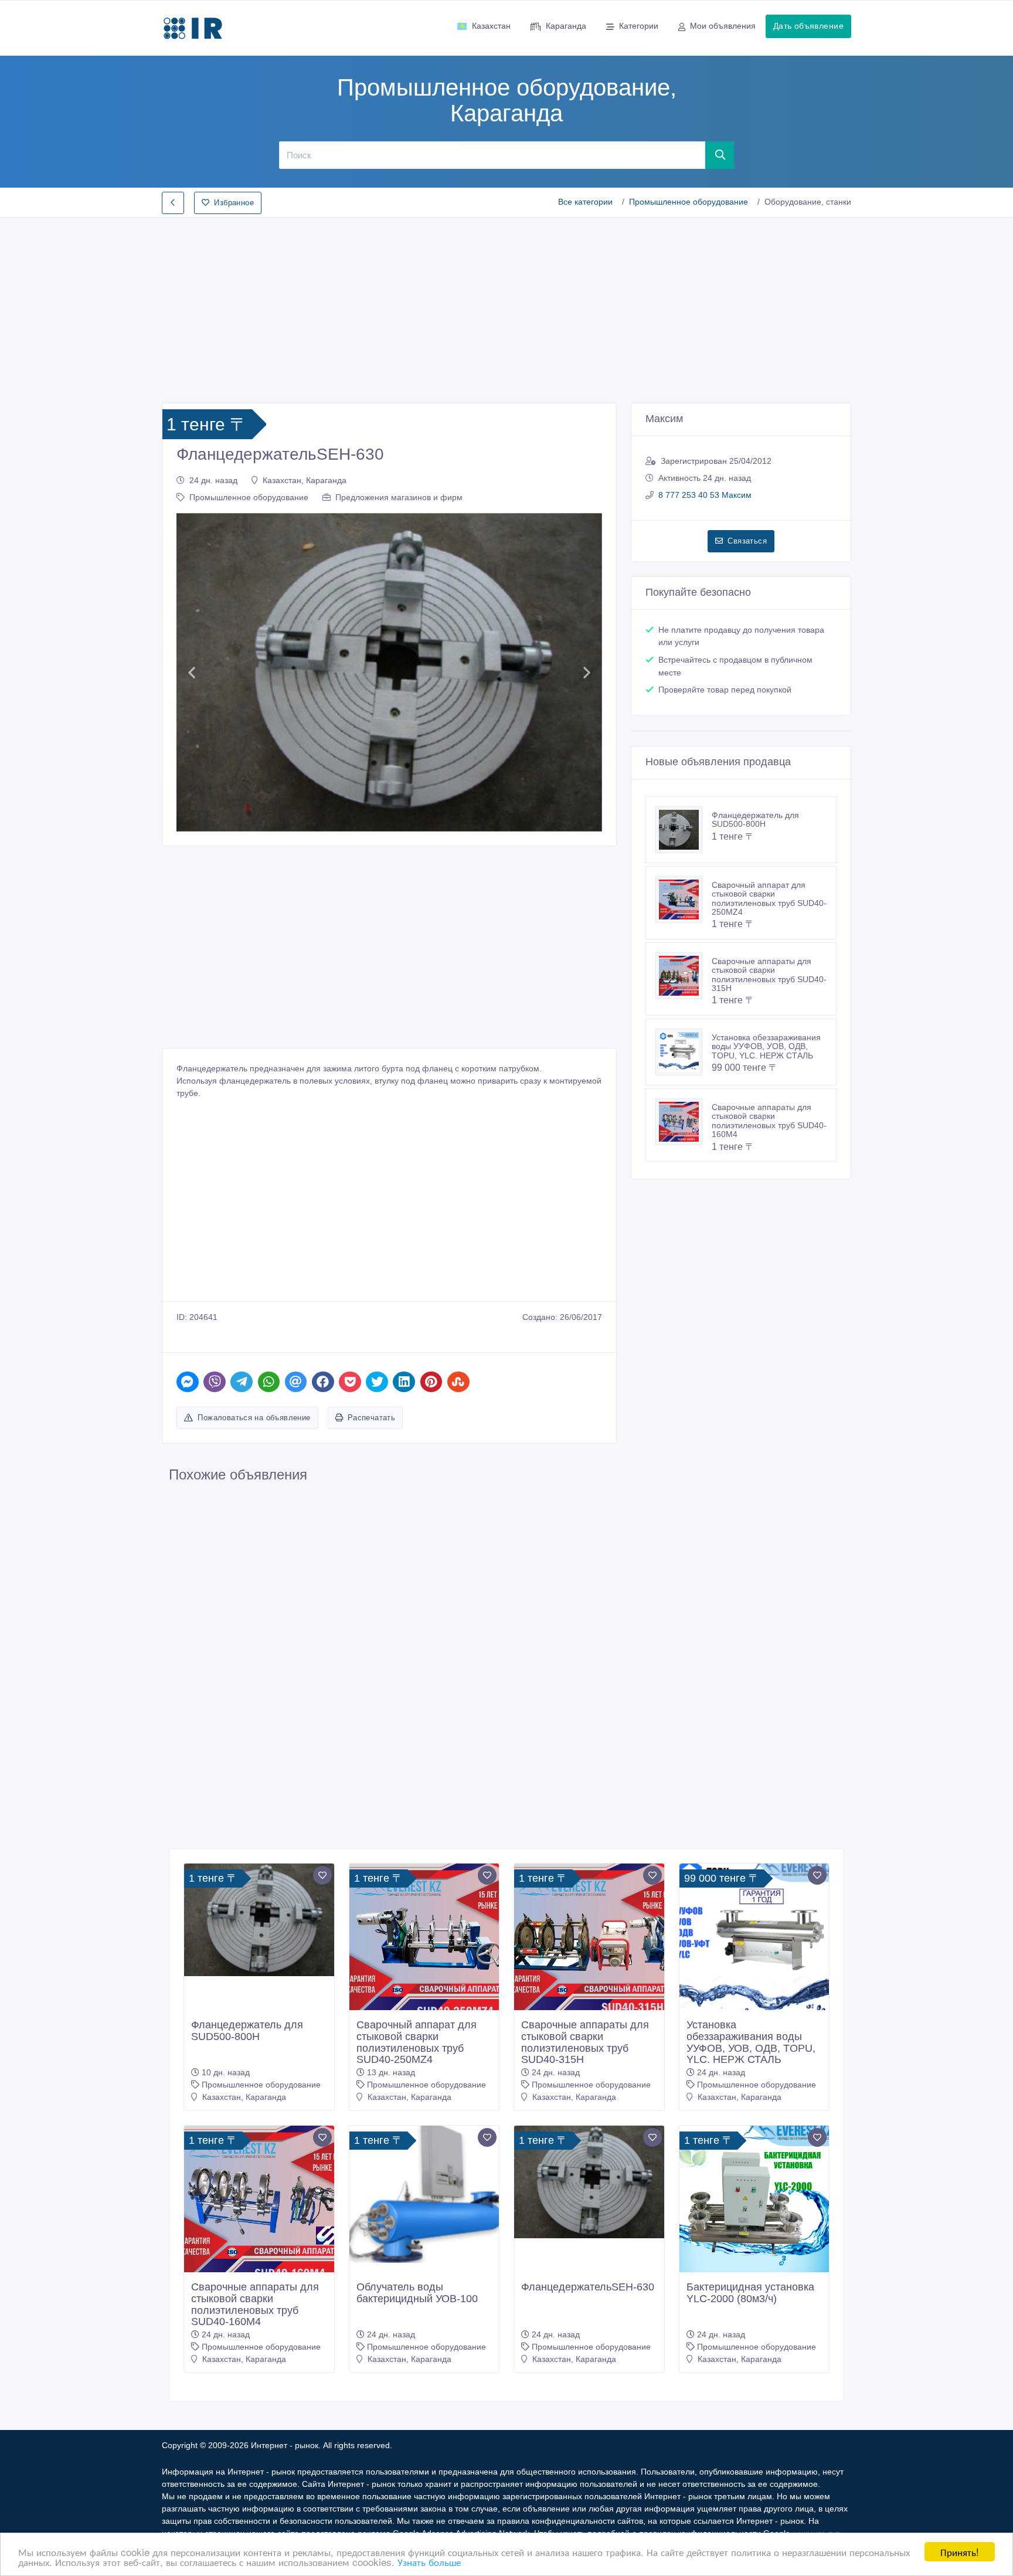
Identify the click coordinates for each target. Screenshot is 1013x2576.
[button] (191, 672)
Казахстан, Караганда (305, 480)
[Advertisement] (506, 307)
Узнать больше (429, 2562)
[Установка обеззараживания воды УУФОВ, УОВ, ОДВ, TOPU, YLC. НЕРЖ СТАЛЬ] (684, 1052)
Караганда (566, 26)
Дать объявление (808, 26)
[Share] (188, 1382)
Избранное (234, 203)
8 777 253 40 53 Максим (705, 495)
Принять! (960, 2552)
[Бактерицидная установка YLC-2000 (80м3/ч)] (754, 2201)
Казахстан (491, 26)
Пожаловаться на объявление (254, 1418)
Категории (639, 26)
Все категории (585, 202)
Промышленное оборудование (689, 202)
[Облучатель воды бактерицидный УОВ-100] (424, 2194)
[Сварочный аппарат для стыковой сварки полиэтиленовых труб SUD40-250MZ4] (684, 900)
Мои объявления (723, 26)
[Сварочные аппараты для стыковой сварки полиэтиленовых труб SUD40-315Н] (684, 976)
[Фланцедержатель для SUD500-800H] (684, 830)
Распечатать (371, 1418)
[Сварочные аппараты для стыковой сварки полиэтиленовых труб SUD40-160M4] (684, 1122)
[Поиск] (720, 155)
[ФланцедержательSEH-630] (589, 2182)
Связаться (747, 541)
